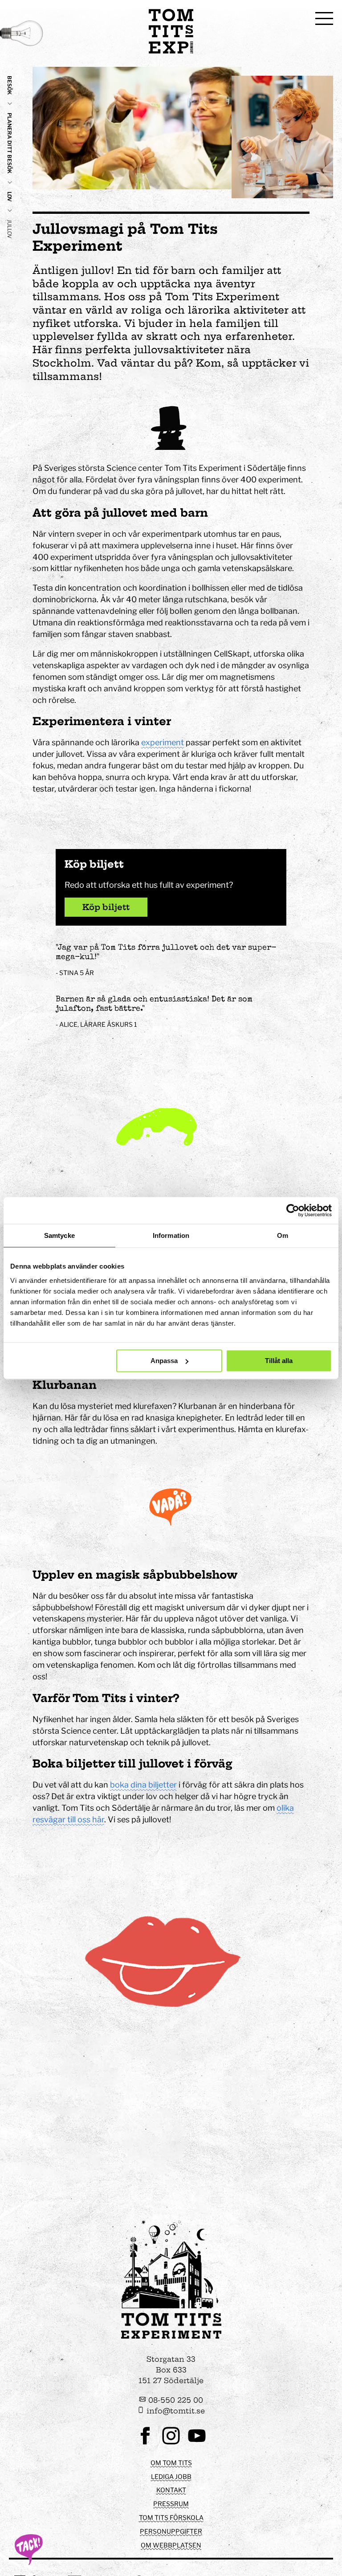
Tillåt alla (279, 1361)
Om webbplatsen (171, 2545)
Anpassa (164, 1361)
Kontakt (171, 2490)
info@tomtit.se (175, 2411)
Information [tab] (171, 1235)
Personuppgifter (171, 2531)
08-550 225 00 (175, 2400)
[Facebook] (145, 2443)
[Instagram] (171, 2443)
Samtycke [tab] (59, 1235)
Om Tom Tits (171, 2463)
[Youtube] (197, 2443)
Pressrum (171, 2504)
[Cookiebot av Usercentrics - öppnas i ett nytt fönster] (293, 1210)
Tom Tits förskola (171, 2517)
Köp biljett (106, 907)
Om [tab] (283, 1235)
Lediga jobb (171, 2476)
